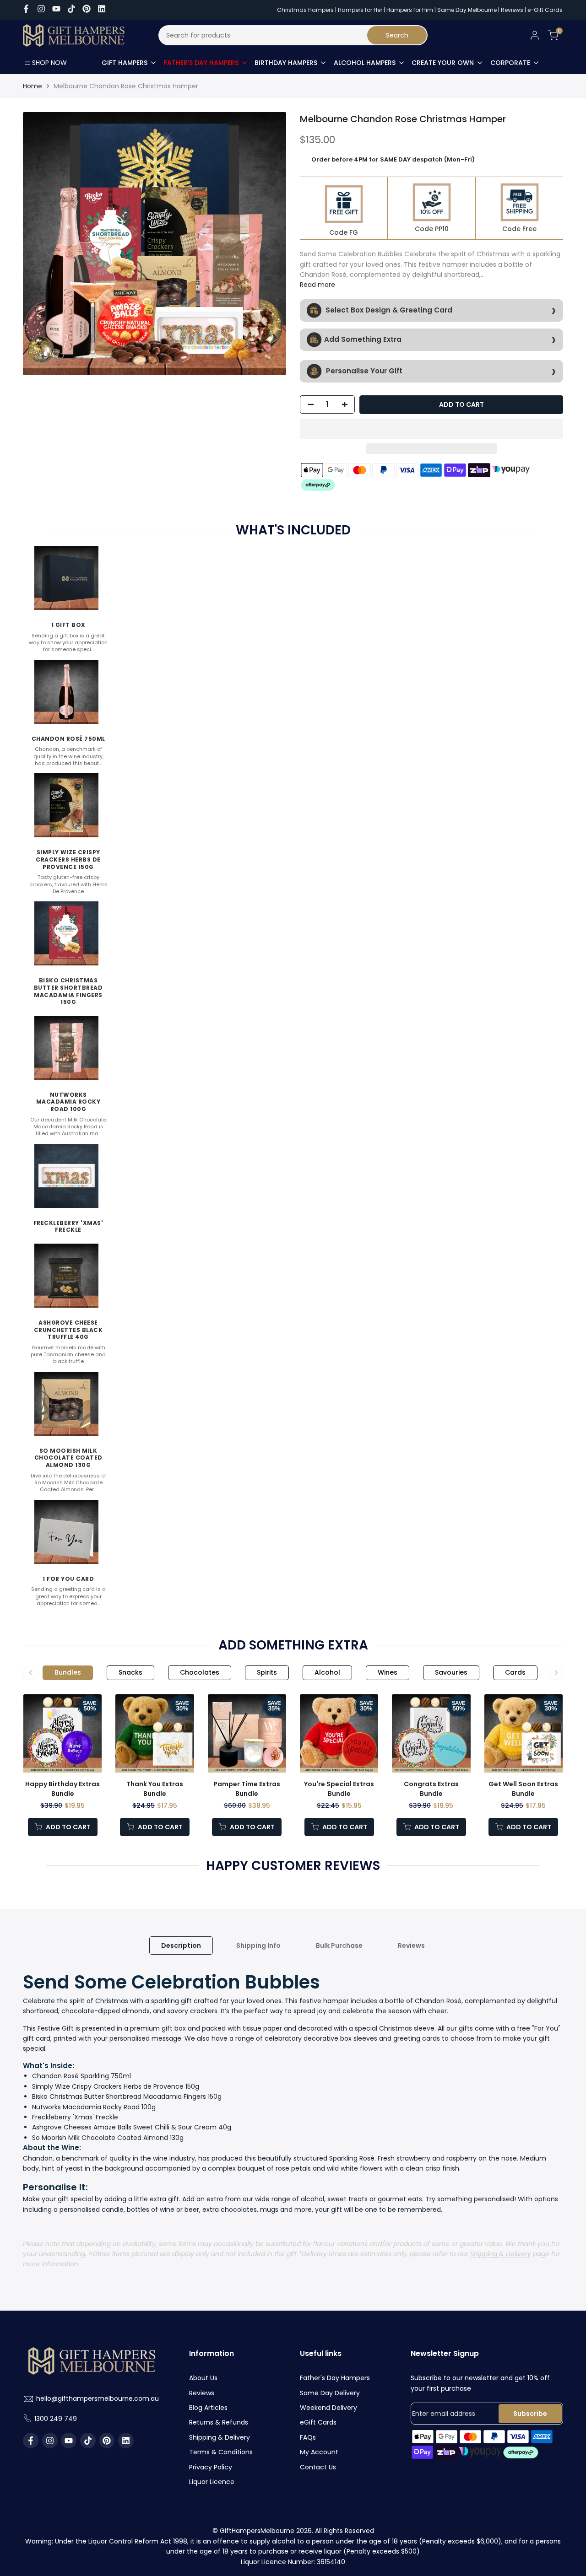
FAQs (308, 2437)
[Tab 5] (327, 1673)
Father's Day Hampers (335, 2378)
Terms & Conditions (221, 2452)
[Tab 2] (130, 1673)
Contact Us (318, 2467)
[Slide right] (556, 1673)
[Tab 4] (267, 1673)
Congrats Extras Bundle (431, 1789)
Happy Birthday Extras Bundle (62, 1789)
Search (397, 35)
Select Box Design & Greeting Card (388, 310)
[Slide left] (30, 1673)
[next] (263, 244)
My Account (319, 2452)
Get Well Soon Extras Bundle (523, 1789)
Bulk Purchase (339, 1945)
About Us (203, 2378)
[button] (431, 429)
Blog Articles (208, 2408)
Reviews (512, 10)
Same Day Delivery (330, 2393)
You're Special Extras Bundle (339, 1789)
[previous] (46, 244)
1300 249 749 (56, 2419)
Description (181, 1945)
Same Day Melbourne (468, 10)
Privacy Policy (211, 2467)
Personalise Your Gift (363, 370)
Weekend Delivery (328, 2408)
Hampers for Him (410, 10)
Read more (317, 285)
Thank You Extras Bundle (155, 1789)
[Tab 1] (68, 1673)
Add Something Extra (363, 339)
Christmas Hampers (305, 10)
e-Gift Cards (545, 10)
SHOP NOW (49, 63)
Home (33, 86)
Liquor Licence (212, 2482)
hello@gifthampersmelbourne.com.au (98, 2398)
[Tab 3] (200, 1673)
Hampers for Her (360, 10)
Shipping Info (258, 1945)
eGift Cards (318, 2422)
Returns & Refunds (219, 2422)
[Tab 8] (515, 1673)
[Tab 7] (451, 1673)
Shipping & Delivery (501, 2254)
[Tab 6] (388, 1673)
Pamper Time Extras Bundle (247, 1789)
